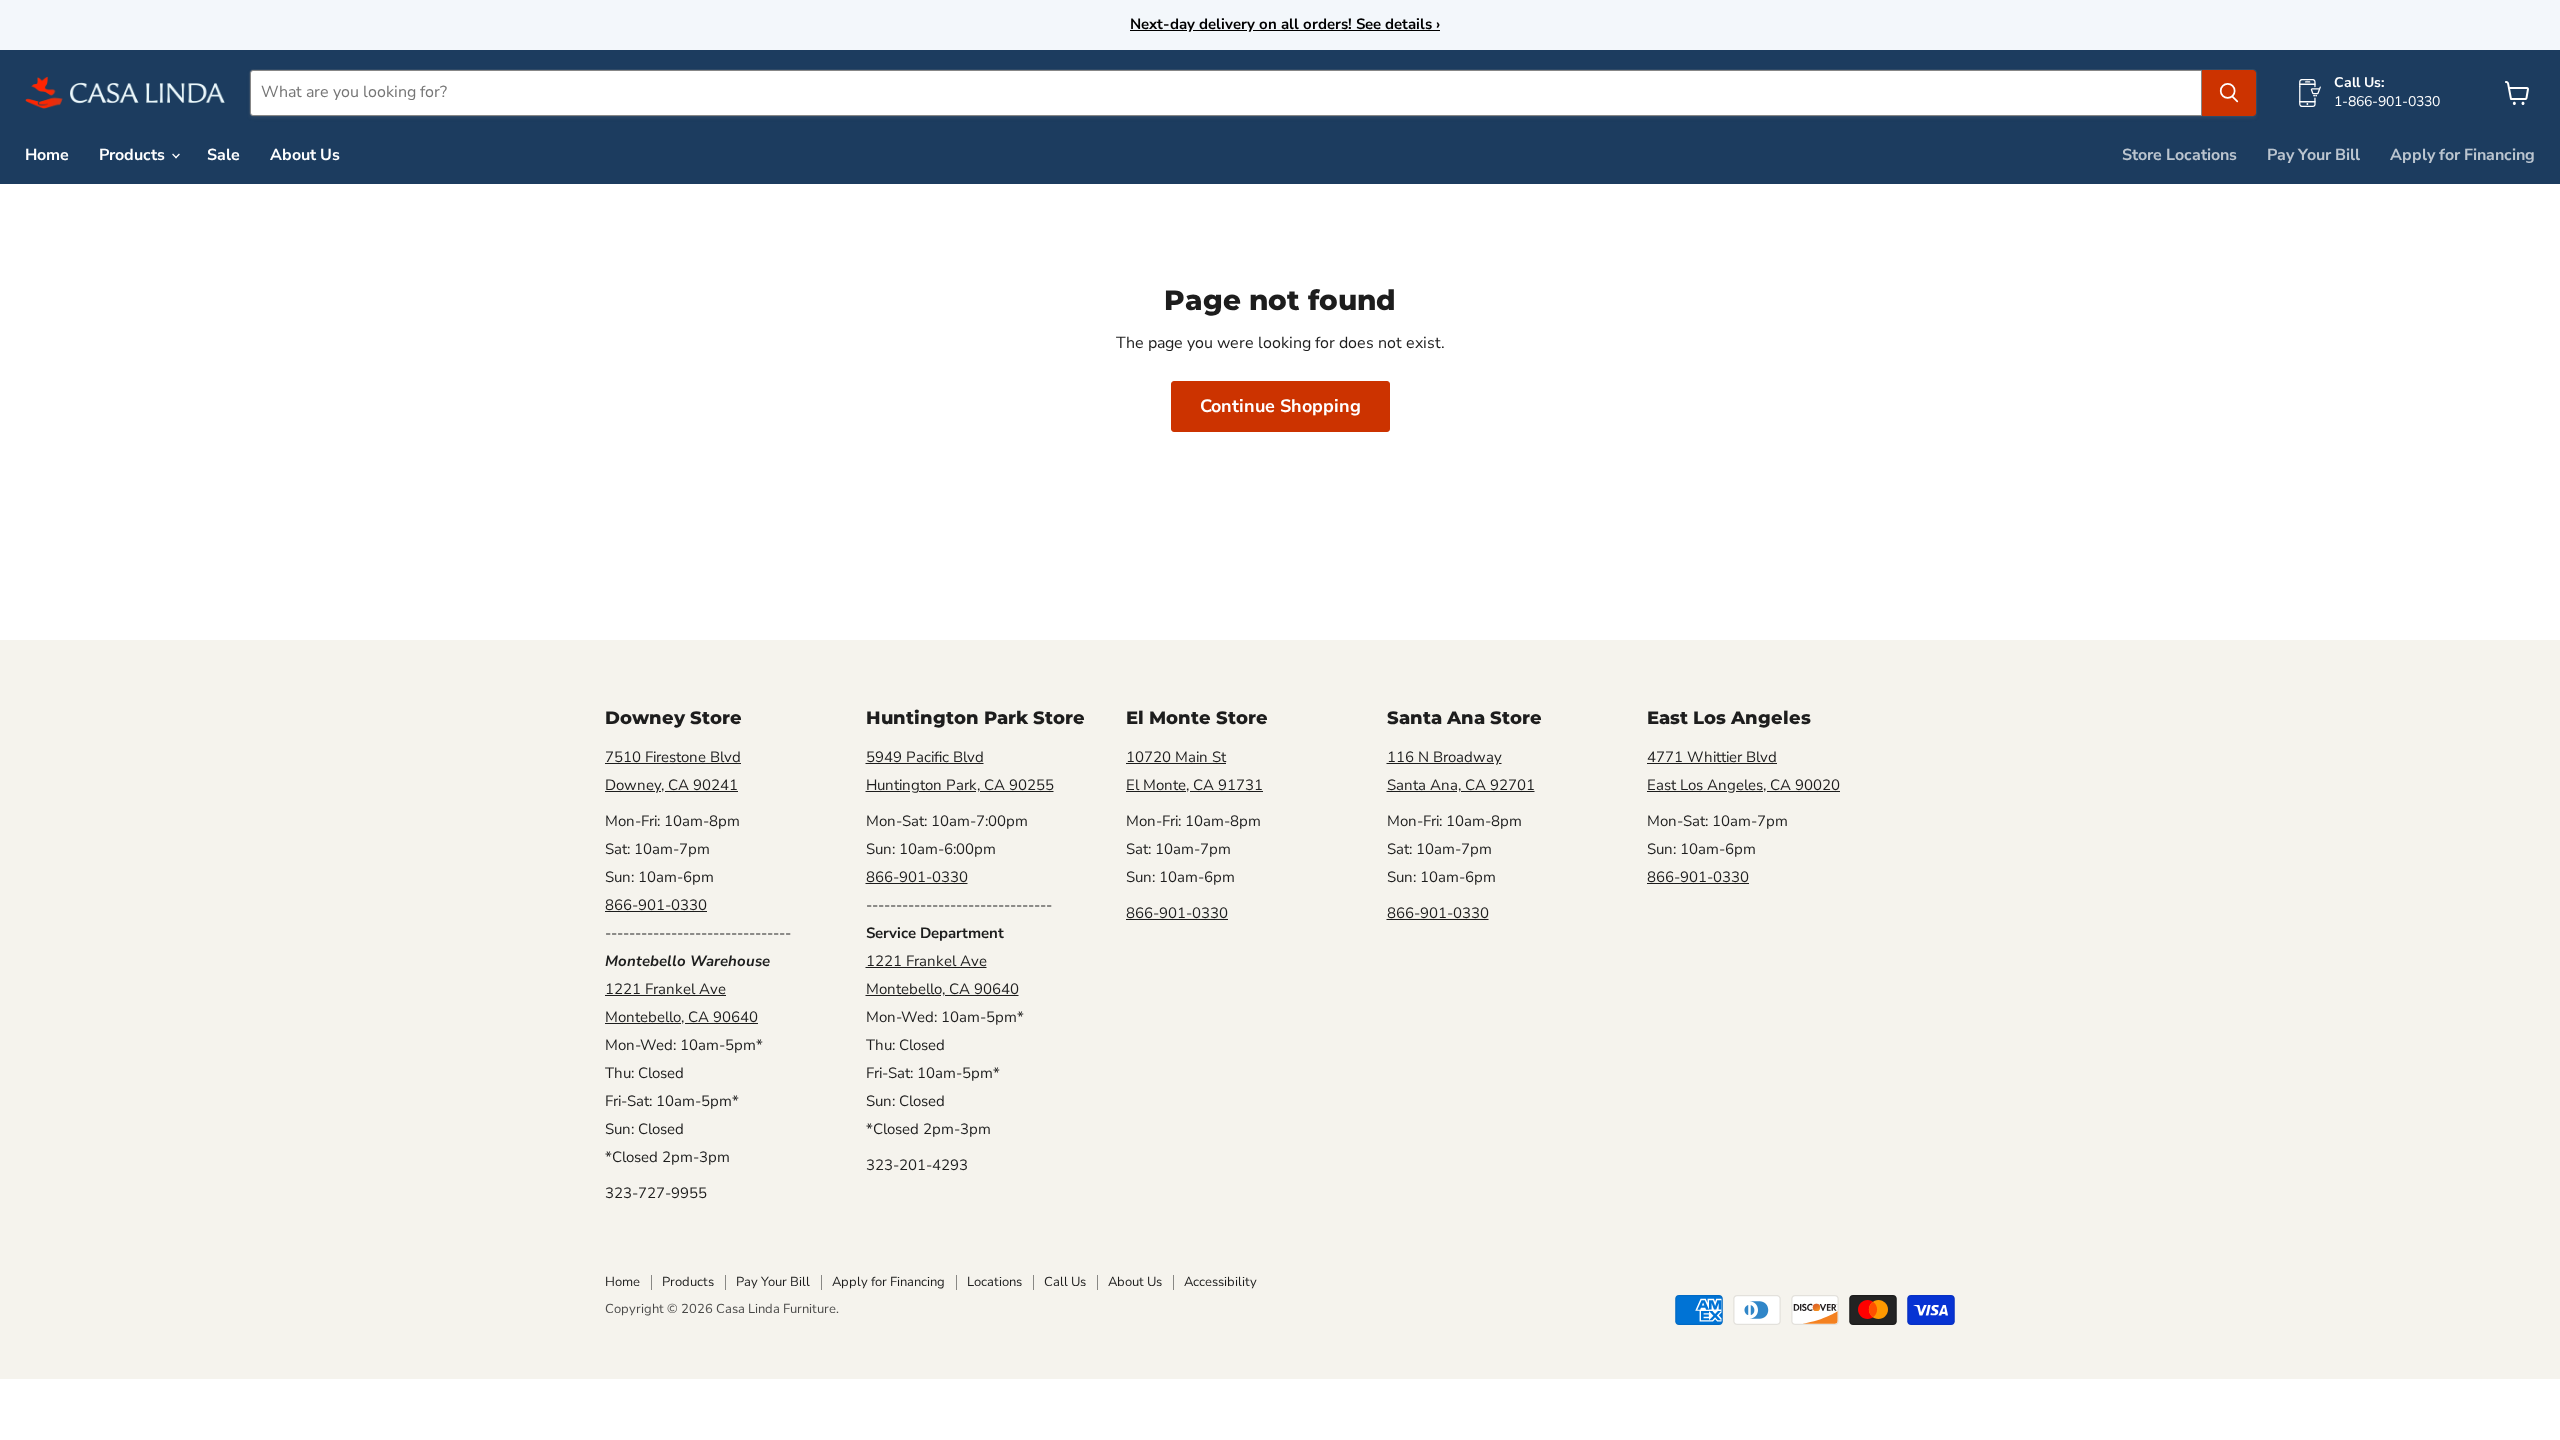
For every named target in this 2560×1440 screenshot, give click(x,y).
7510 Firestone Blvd (673, 757)
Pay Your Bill (2313, 155)
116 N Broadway (1444, 757)
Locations (994, 1282)
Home (47, 155)
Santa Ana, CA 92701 (1461, 785)
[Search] (2229, 93)
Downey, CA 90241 (671, 785)
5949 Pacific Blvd (925, 757)
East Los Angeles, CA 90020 (1743, 785)
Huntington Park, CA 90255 (960, 785)
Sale (223, 155)
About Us (305, 155)
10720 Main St (1176, 757)
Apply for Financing (2462, 155)
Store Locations (2179, 155)
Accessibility (1220, 1282)
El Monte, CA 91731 (1194, 785)
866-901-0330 (656, 905)
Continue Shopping (1280, 406)
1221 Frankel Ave (665, 989)
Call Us (1065, 1282)
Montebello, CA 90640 (681, 1017)
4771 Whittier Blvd (1712, 757)
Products (134, 155)
